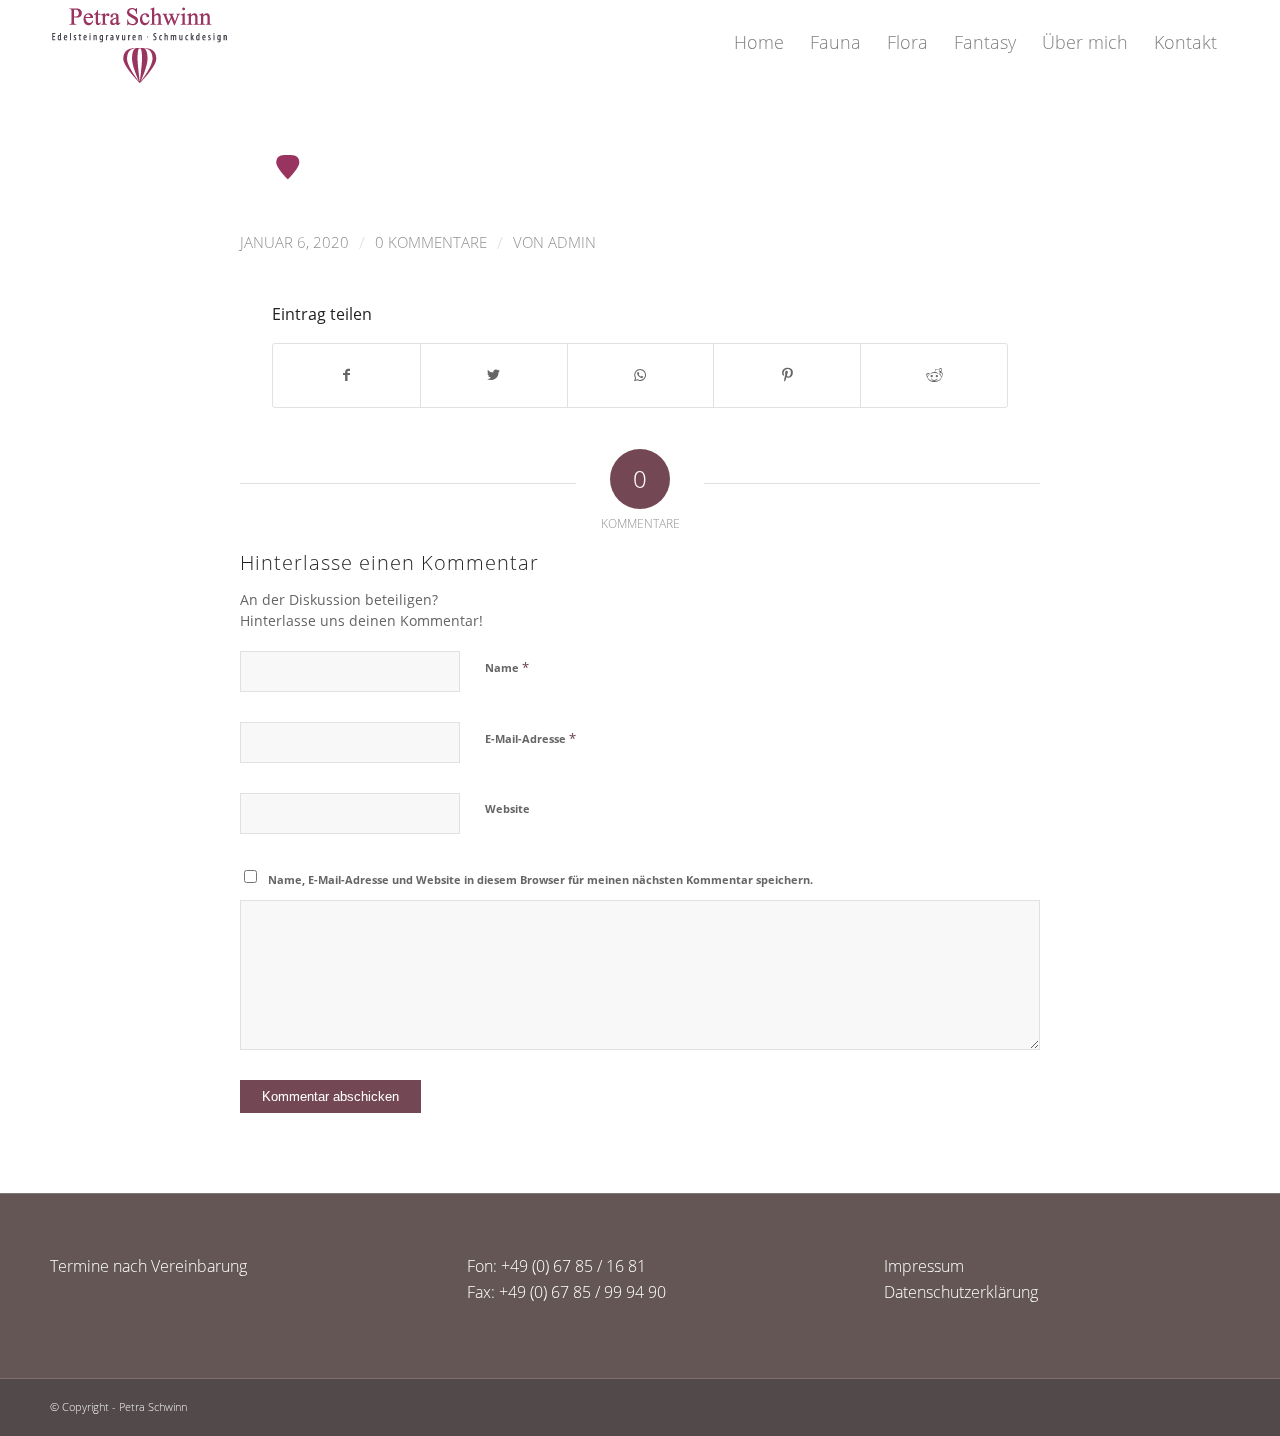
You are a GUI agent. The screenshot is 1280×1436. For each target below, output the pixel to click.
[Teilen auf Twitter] (494, 375)
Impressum (924, 1266)
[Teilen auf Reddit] (934, 375)
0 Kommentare (431, 242)
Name (507, 667)
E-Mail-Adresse (530, 738)
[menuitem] (759, 42)
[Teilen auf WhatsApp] (641, 375)
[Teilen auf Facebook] (346, 375)
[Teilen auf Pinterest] (787, 375)
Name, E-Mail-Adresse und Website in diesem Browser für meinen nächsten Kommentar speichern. (540, 879)
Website (507, 808)
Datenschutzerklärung (961, 1292)
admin (572, 242)
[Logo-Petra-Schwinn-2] (139, 42)
